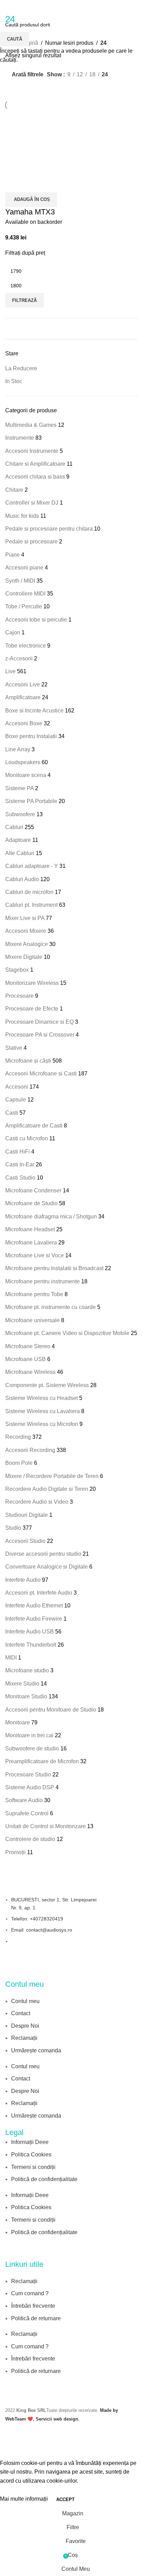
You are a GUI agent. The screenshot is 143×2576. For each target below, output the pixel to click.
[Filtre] (9, 2450)
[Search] (138, 7)
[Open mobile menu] (8, 7)
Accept (65, 2499)
